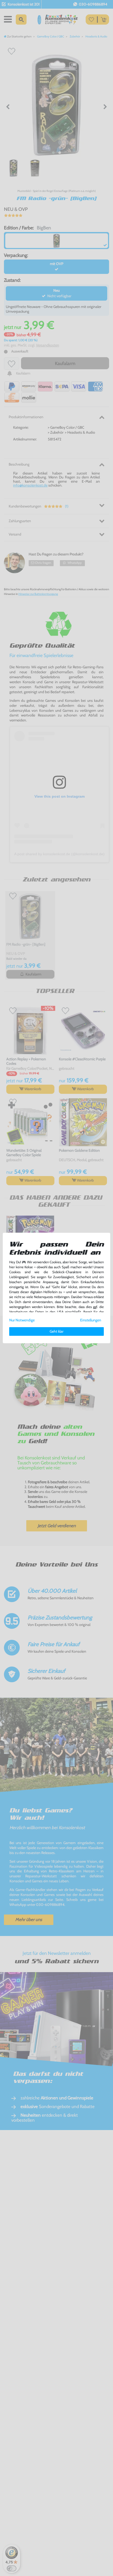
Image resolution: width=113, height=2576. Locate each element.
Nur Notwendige (22, 1320)
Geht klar (56, 1331)
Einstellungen (91, 1320)
